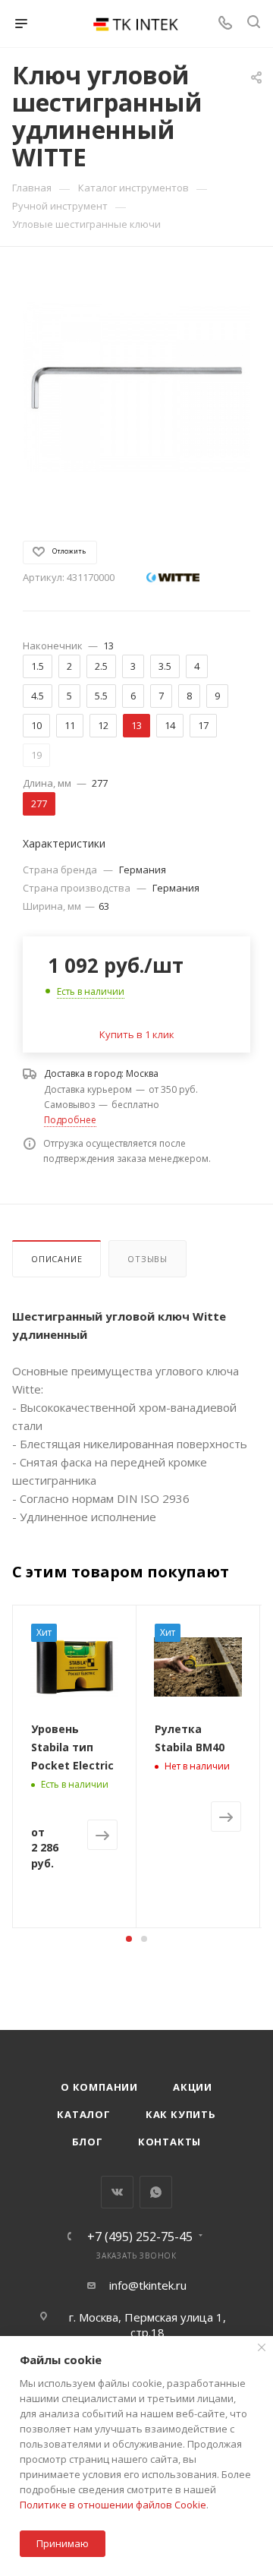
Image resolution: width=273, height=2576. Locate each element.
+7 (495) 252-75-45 (140, 2237)
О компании (99, 2087)
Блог (88, 2142)
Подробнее (70, 1120)
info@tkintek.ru (148, 2285)
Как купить (181, 2114)
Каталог (84, 2114)
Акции (193, 2087)
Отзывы (147, 1259)
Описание (56, 1259)
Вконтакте (117, 2192)
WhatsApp (156, 2192)
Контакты (169, 2142)
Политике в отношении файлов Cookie (113, 2505)
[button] (129, 1939)
